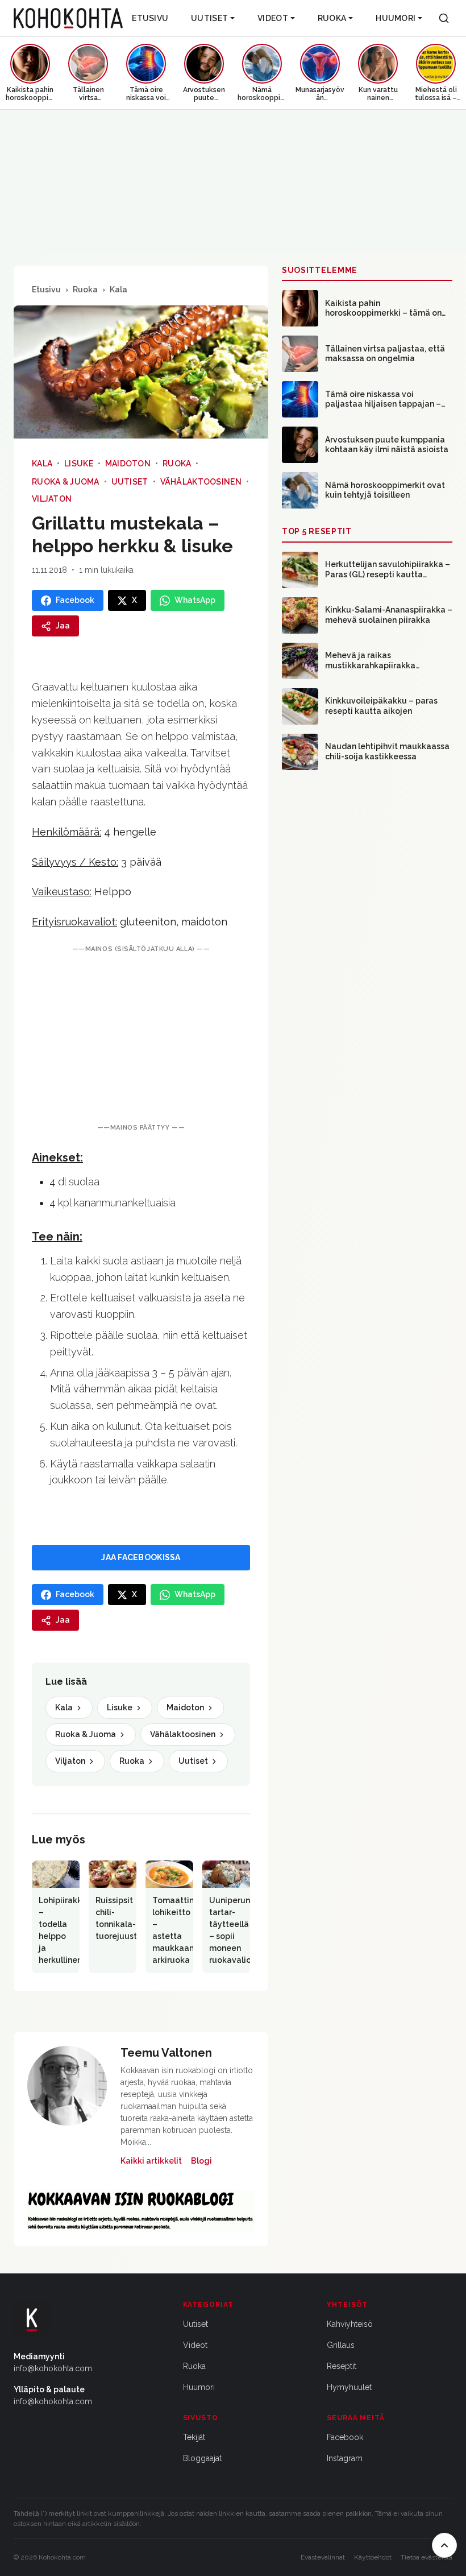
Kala (118, 290)
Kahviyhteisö (350, 2324)
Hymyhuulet (349, 2387)
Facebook (345, 2437)
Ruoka (332, 18)
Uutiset (209, 18)
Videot (273, 18)
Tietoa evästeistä (427, 2557)
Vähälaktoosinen (201, 482)
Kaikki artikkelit (151, 2161)
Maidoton (128, 464)
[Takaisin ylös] (444, 2545)
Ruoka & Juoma (66, 482)
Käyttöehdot (373, 2557)
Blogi (201, 2161)
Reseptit (342, 2366)
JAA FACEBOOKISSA (141, 1557)
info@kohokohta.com (53, 2368)
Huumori (396, 18)
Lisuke (79, 464)
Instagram (345, 2458)
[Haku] (444, 18)
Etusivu (150, 18)
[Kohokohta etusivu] (68, 18)
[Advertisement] (141, 1039)
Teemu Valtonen (166, 2053)
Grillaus (341, 2345)
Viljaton (52, 499)
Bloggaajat (202, 2458)
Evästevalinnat (323, 2557)
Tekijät (194, 2437)
